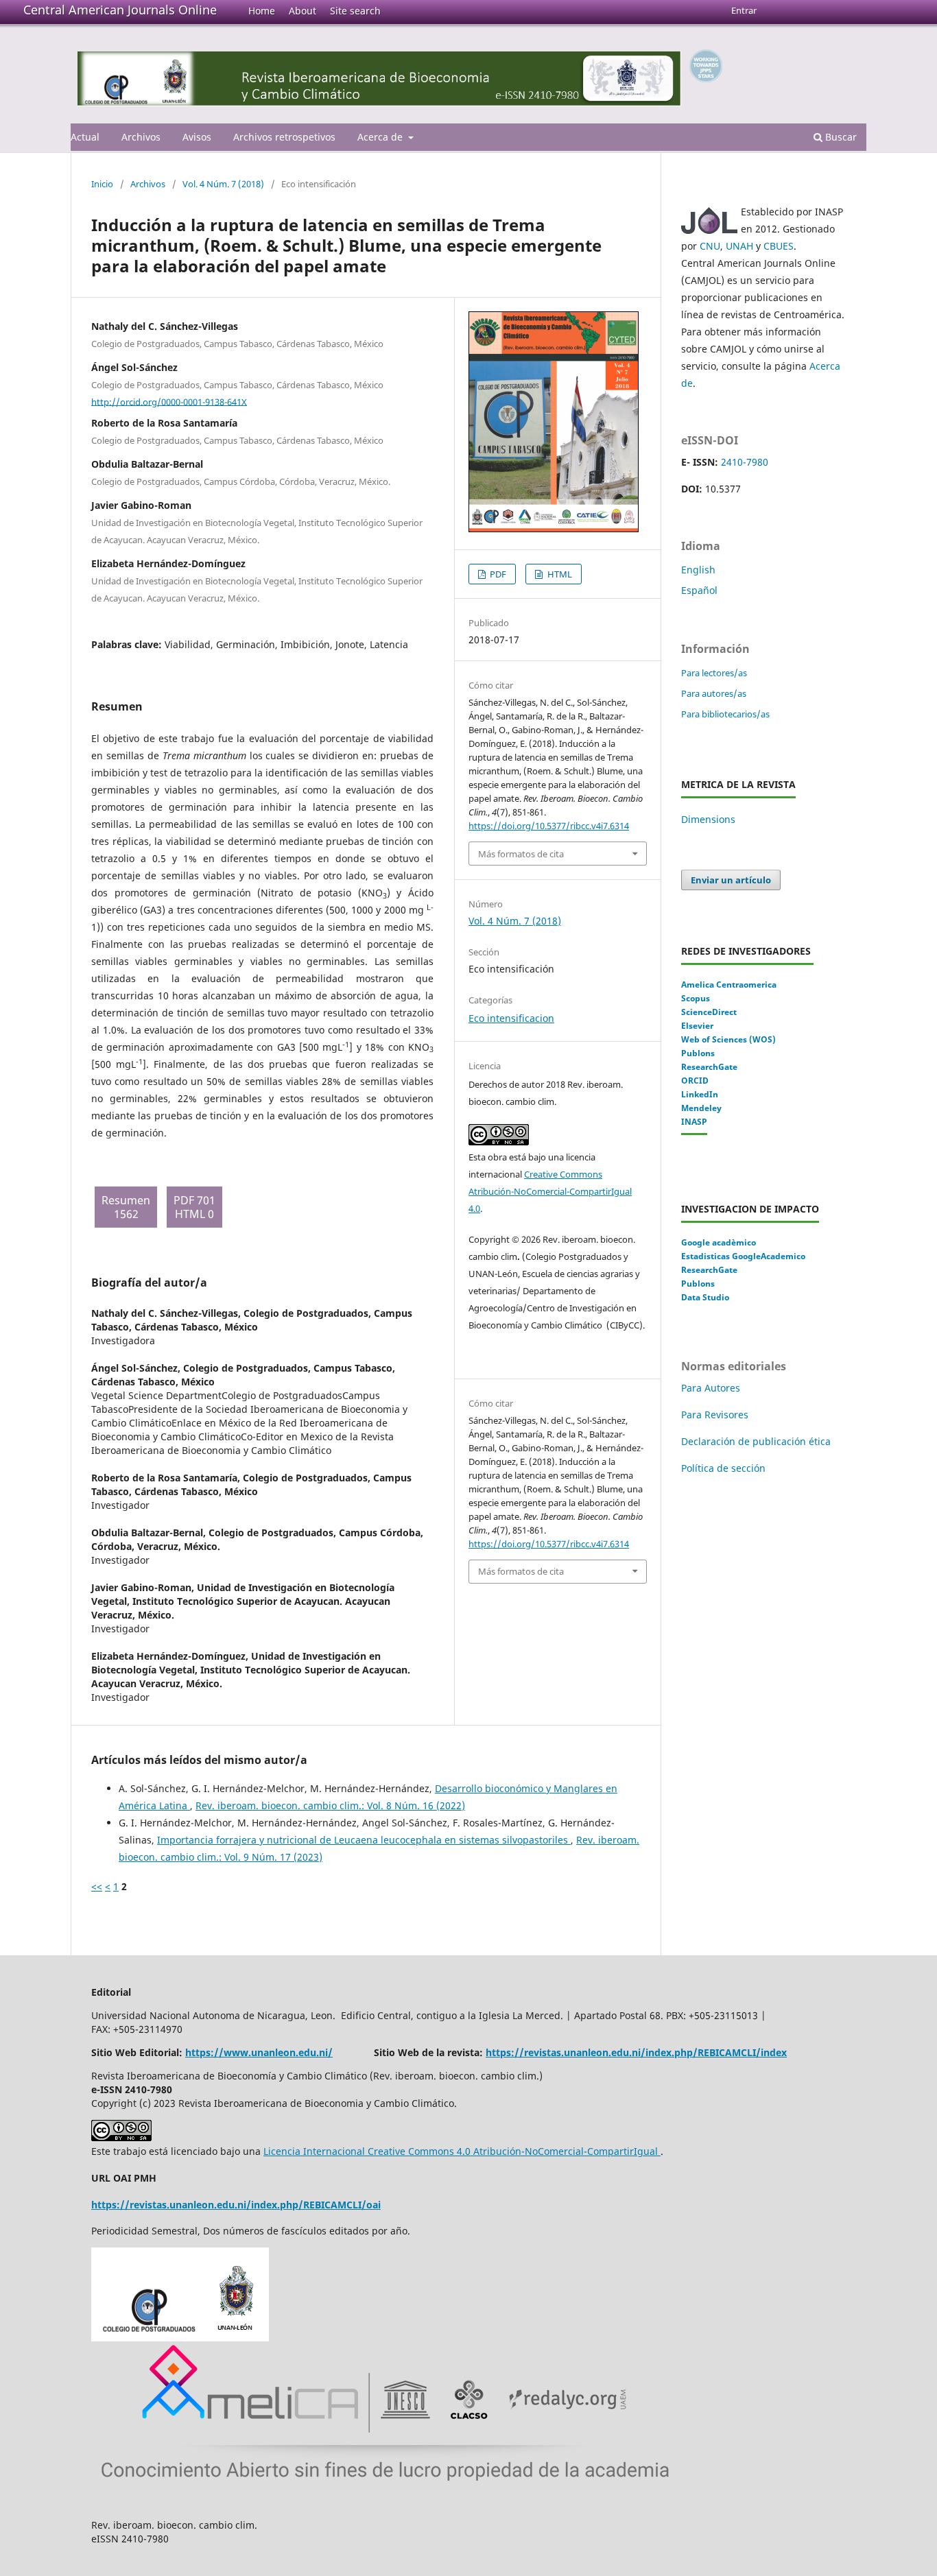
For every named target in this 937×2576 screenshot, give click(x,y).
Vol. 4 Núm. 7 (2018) (223, 184)
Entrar (744, 10)
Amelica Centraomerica (729, 985)
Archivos (141, 137)
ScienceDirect (709, 1012)
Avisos (197, 137)
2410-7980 (745, 462)
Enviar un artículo (731, 880)
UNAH (739, 246)
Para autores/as (714, 693)
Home (262, 11)
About (303, 11)
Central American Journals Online (120, 10)
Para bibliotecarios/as (725, 714)
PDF (497, 574)
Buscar (840, 137)
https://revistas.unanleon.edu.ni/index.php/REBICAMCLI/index (636, 2052)
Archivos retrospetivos (284, 137)
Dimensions (708, 819)
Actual (85, 137)
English (698, 570)
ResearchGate (709, 1067)
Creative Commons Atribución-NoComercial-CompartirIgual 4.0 (550, 1191)
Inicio (102, 184)
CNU (710, 246)
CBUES (779, 246)
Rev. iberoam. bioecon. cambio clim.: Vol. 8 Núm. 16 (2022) (330, 1805)
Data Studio (705, 1297)
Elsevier (697, 1026)
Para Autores (711, 1388)
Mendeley (701, 1108)
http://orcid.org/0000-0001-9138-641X (169, 401)
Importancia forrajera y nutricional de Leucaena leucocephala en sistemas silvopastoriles (364, 1840)
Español (699, 590)
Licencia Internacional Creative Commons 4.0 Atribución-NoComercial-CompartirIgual (462, 2151)
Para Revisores (715, 1415)
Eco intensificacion (511, 1018)
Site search (355, 11)
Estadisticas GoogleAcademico (743, 1256)
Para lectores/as (714, 673)
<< (97, 1886)
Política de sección (723, 1468)
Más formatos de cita (521, 854)
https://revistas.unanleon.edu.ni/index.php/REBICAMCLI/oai (236, 2205)
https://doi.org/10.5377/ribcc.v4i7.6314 (549, 826)
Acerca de (381, 137)
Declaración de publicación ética (757, 1441)
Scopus (696, 998)
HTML (559, 574)
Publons (698, 1053)
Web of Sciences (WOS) (728, 1039)
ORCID (695, 1081)
